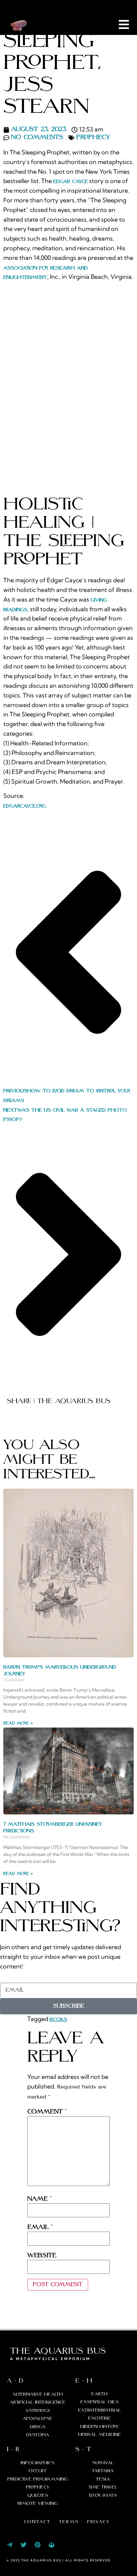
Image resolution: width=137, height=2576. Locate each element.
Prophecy (93, 137)
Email (40, 2227)
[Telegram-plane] (10, 2545)
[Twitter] (24, 2545)
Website (42, 2256)
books (58, 2020)
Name (39, 2199)
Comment (47, 2112)
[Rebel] (52, 2545)
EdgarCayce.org (25, 806)
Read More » (18, 1723)
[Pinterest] (38, 2545)
